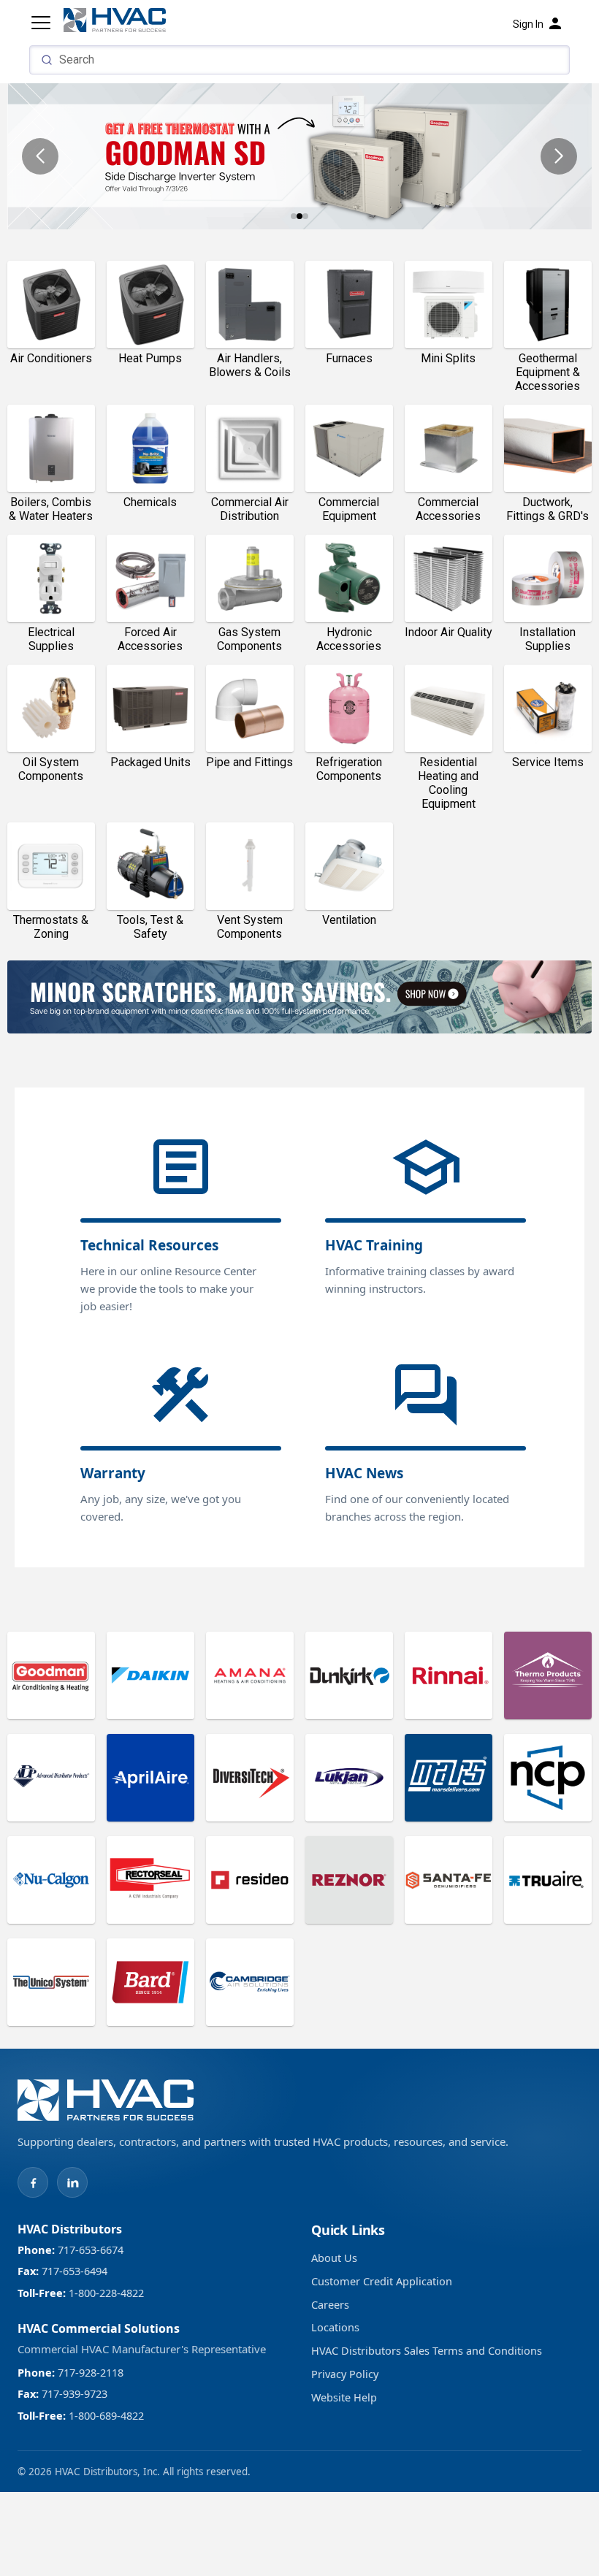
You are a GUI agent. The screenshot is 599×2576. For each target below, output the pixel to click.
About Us (334, 2258)
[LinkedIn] (72, 2182)
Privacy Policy (345, 2374)
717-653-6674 (89, 2250)
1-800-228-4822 (105, 2293)
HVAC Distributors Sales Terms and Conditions (427, 2350)
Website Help (344, 2397)
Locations (335, 2327)
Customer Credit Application (382, 2281)
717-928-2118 (89, 2372)
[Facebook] (33, 2182)
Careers (330, 2304)
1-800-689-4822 (105, 2415)
